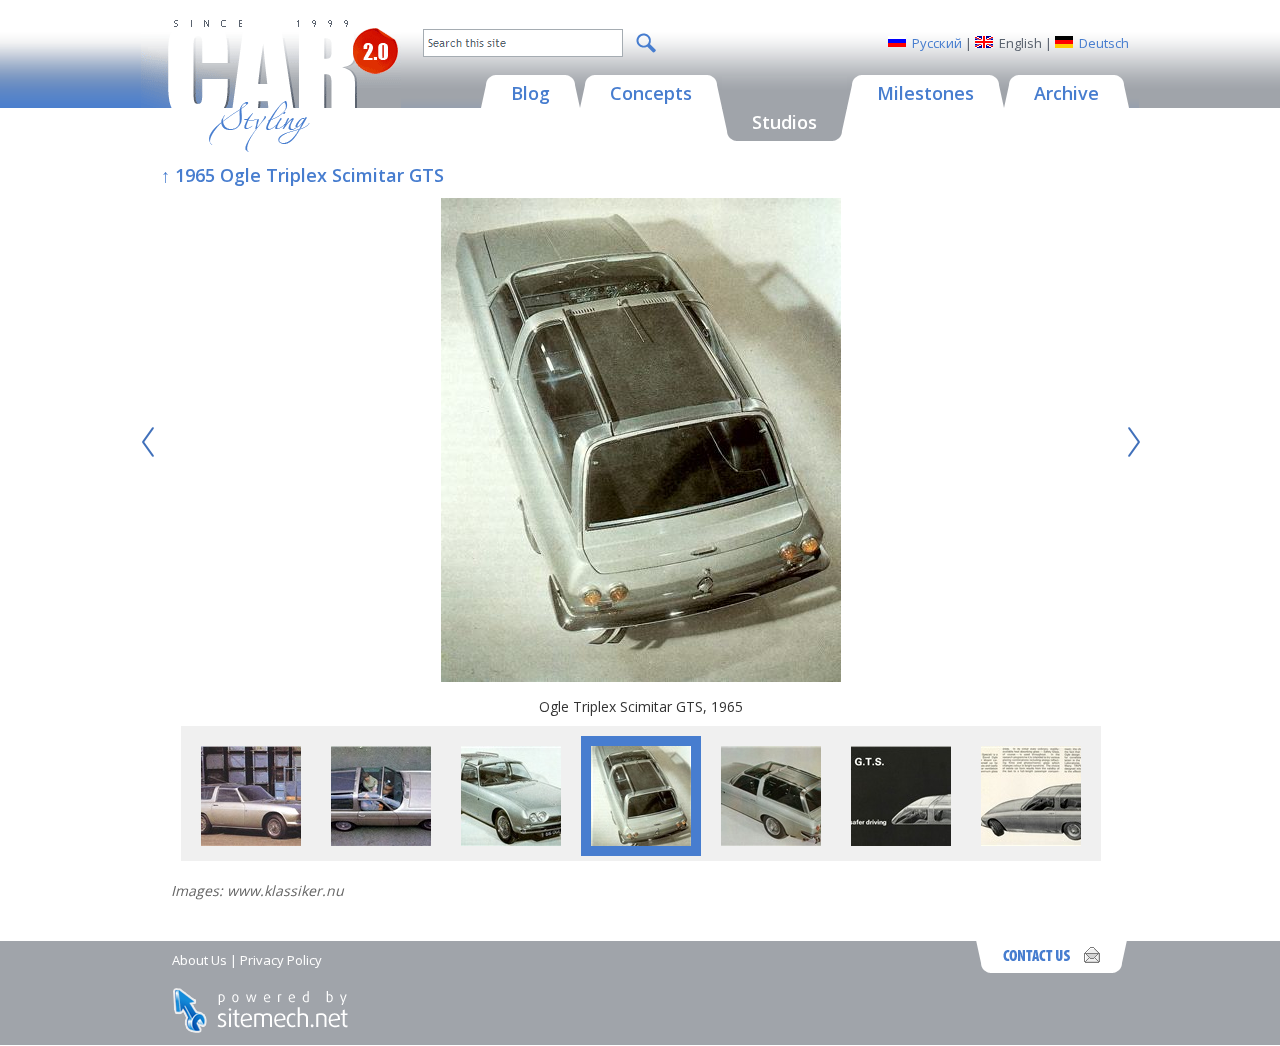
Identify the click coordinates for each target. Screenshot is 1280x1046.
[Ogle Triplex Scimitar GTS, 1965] (641, 442)
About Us (199, 960)
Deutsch (1104, 43)
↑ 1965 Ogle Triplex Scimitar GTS (302, 175)
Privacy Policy (281, 960)
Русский (937, 43)
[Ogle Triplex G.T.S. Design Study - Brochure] (901, 840)
